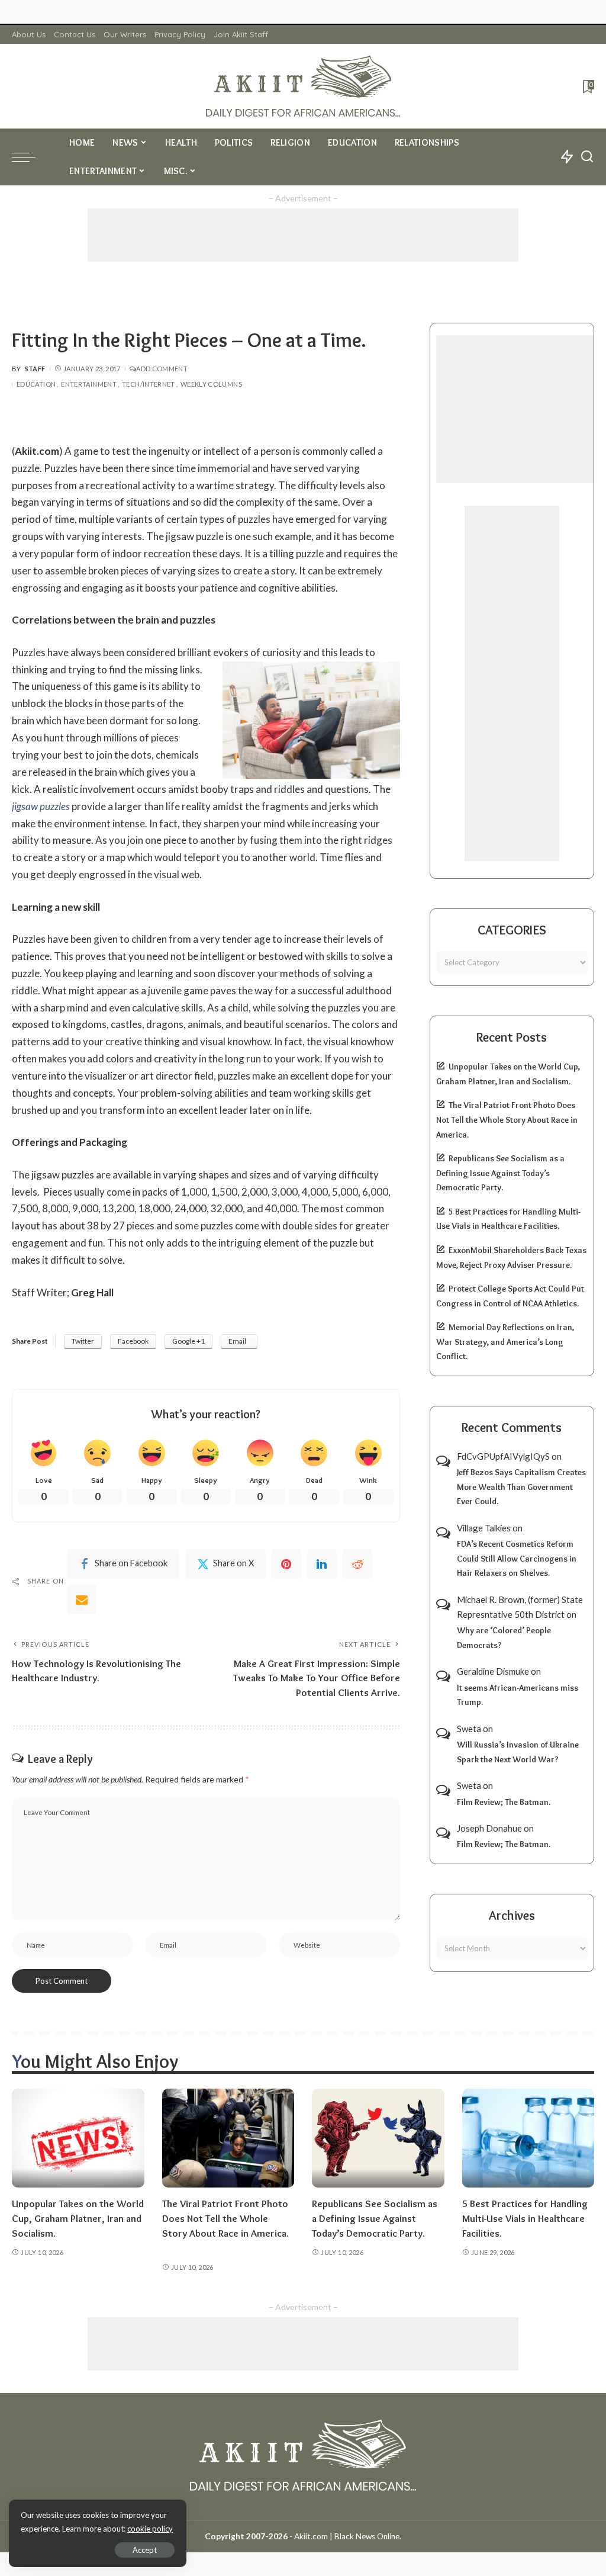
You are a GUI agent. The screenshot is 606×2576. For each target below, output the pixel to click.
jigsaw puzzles (41, 806)
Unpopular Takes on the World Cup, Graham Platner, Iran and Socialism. (78, 2218)
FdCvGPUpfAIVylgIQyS (503, 1456)
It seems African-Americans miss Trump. (518, 1695)
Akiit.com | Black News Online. (348, 2536)
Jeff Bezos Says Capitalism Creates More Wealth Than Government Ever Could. (521, 1487)
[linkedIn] (322, 1564)
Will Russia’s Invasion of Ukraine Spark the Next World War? (518, 1752)
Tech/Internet (149, 384)
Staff (35, 369)
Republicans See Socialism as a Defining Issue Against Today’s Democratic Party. (500, 1173)
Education (36, 384)
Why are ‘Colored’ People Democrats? (504, 1638)
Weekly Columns (211, 384)
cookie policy (150, 2529)
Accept (145, 2550)
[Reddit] (357, 1564)
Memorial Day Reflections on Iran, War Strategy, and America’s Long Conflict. (505, 1342)
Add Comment (162, 369)
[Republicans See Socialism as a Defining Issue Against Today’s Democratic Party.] (378, 2138)
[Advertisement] (303, 235)
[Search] (587, 157)
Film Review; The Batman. (504, 1802)
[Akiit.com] (303, 86)
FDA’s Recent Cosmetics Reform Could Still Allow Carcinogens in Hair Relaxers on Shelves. (517, 1558)
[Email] (82, 1599)
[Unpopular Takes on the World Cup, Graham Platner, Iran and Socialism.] (78, 2138)
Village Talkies (484, 1528)
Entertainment (89, 384)
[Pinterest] (286, 1564)
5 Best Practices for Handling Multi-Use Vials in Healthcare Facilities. (525, 2218)
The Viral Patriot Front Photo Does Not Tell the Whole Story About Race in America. (507, 1120)
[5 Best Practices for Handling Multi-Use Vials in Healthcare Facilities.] (528, 2138)
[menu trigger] (30, 157)
